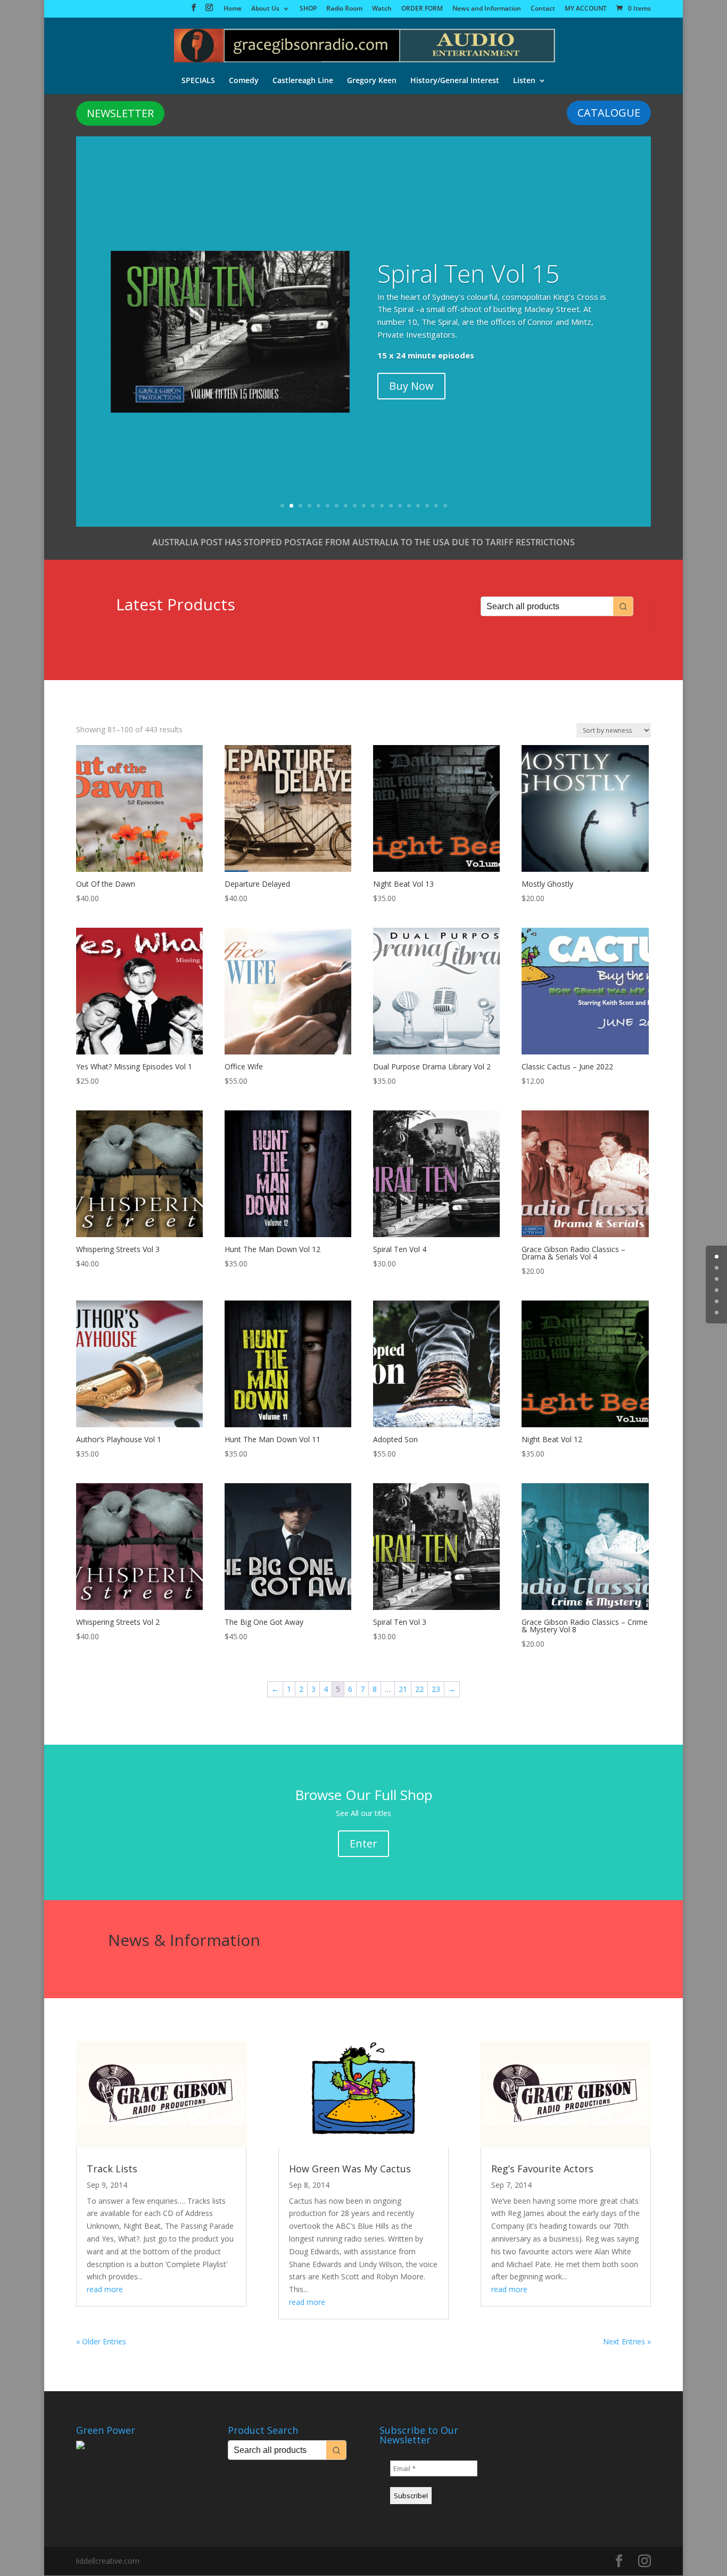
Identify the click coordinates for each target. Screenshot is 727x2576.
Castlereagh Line (303, 81)
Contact (543, 9)
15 (409, 506)
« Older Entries (101, 2341)
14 (400, 506)
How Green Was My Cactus (350, 2169)
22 (419, 1689)
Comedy (244, 81)
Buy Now (411, 386)
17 (427, 506)
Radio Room (344, 9)
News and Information (487, 9)
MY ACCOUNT (586, 9)
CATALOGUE (609, 113)
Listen (524, 81)
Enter (363, 1843)
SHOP (308, 9)
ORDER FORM (422, 9)
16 (418, 506)
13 (391, 506)
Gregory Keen (372, 81)
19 (445, 506)
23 (436, 1689)
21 (403, 1689)
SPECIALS (198, 81)
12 (382, 506)
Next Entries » (627, 2341)
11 (373, 506)
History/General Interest (455, 81)
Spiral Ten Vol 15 (468, 273)
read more (105, 2289)
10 (364, 506)
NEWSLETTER (120, 113)
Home (233, 9)
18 (436, 506)
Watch (382, 9)
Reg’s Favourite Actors (542, 2169)
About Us (265, 9)
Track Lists (112, 2169)
